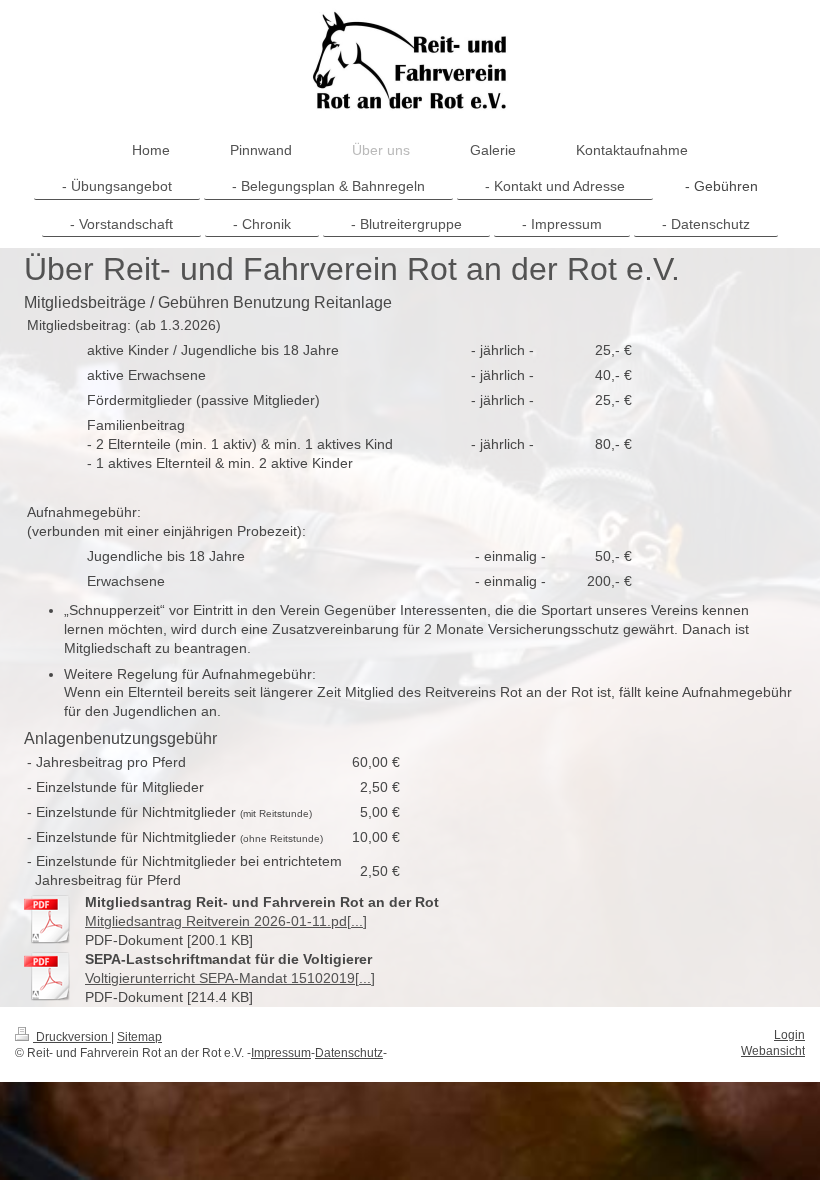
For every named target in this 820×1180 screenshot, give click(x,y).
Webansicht (773, 1051)
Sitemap (139, 1037)
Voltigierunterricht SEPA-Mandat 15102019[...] (230, 978)
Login (789, 1035)
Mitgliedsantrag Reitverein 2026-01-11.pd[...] (226, 921)
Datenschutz (349, 1053)
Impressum (281, 1053)
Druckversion (72, 1037)
